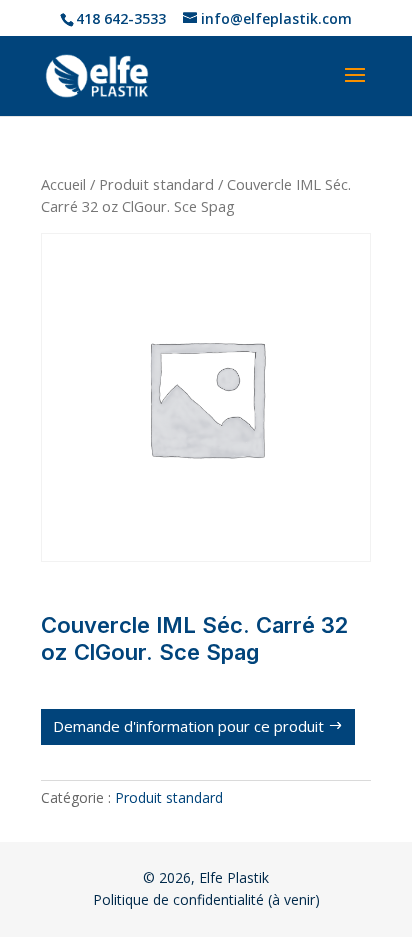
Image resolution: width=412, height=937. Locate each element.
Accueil (63, 184)
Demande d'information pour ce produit (188, 726)
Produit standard (156, 184)
